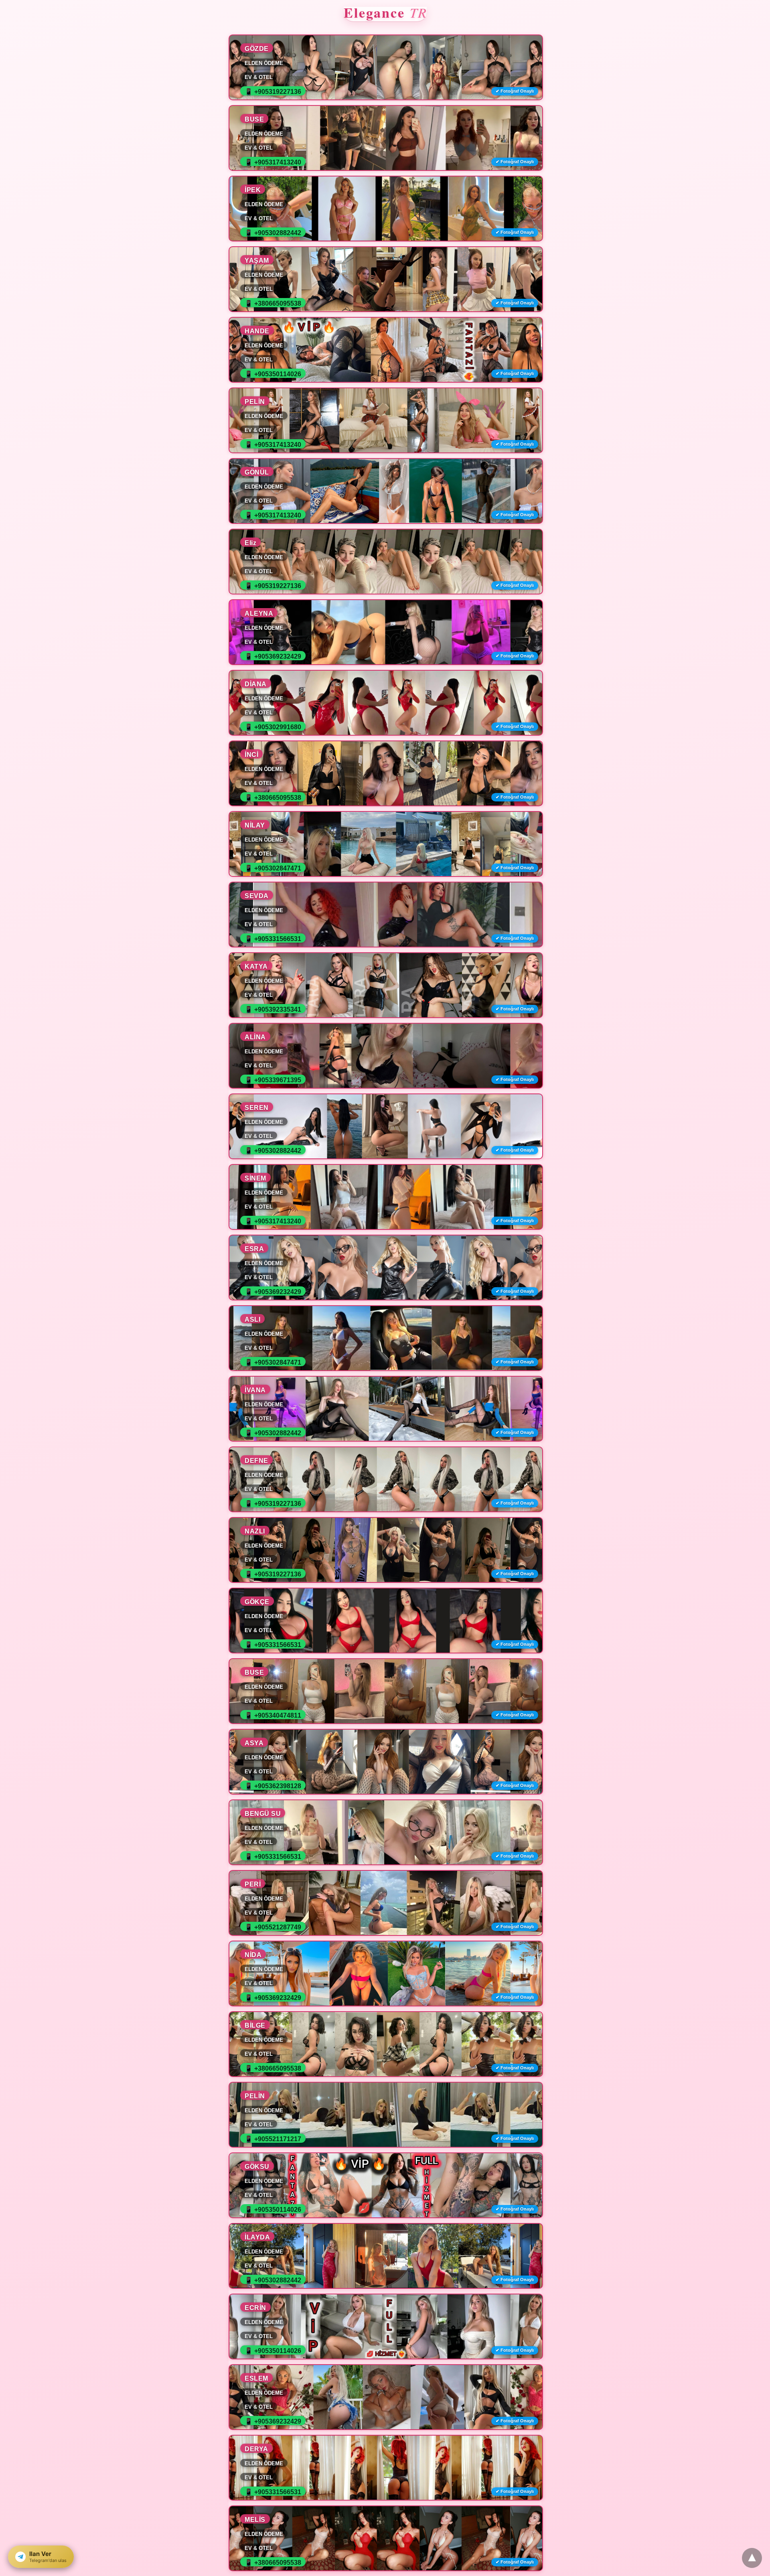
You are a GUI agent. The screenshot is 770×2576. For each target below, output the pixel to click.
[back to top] (752, 2558)
